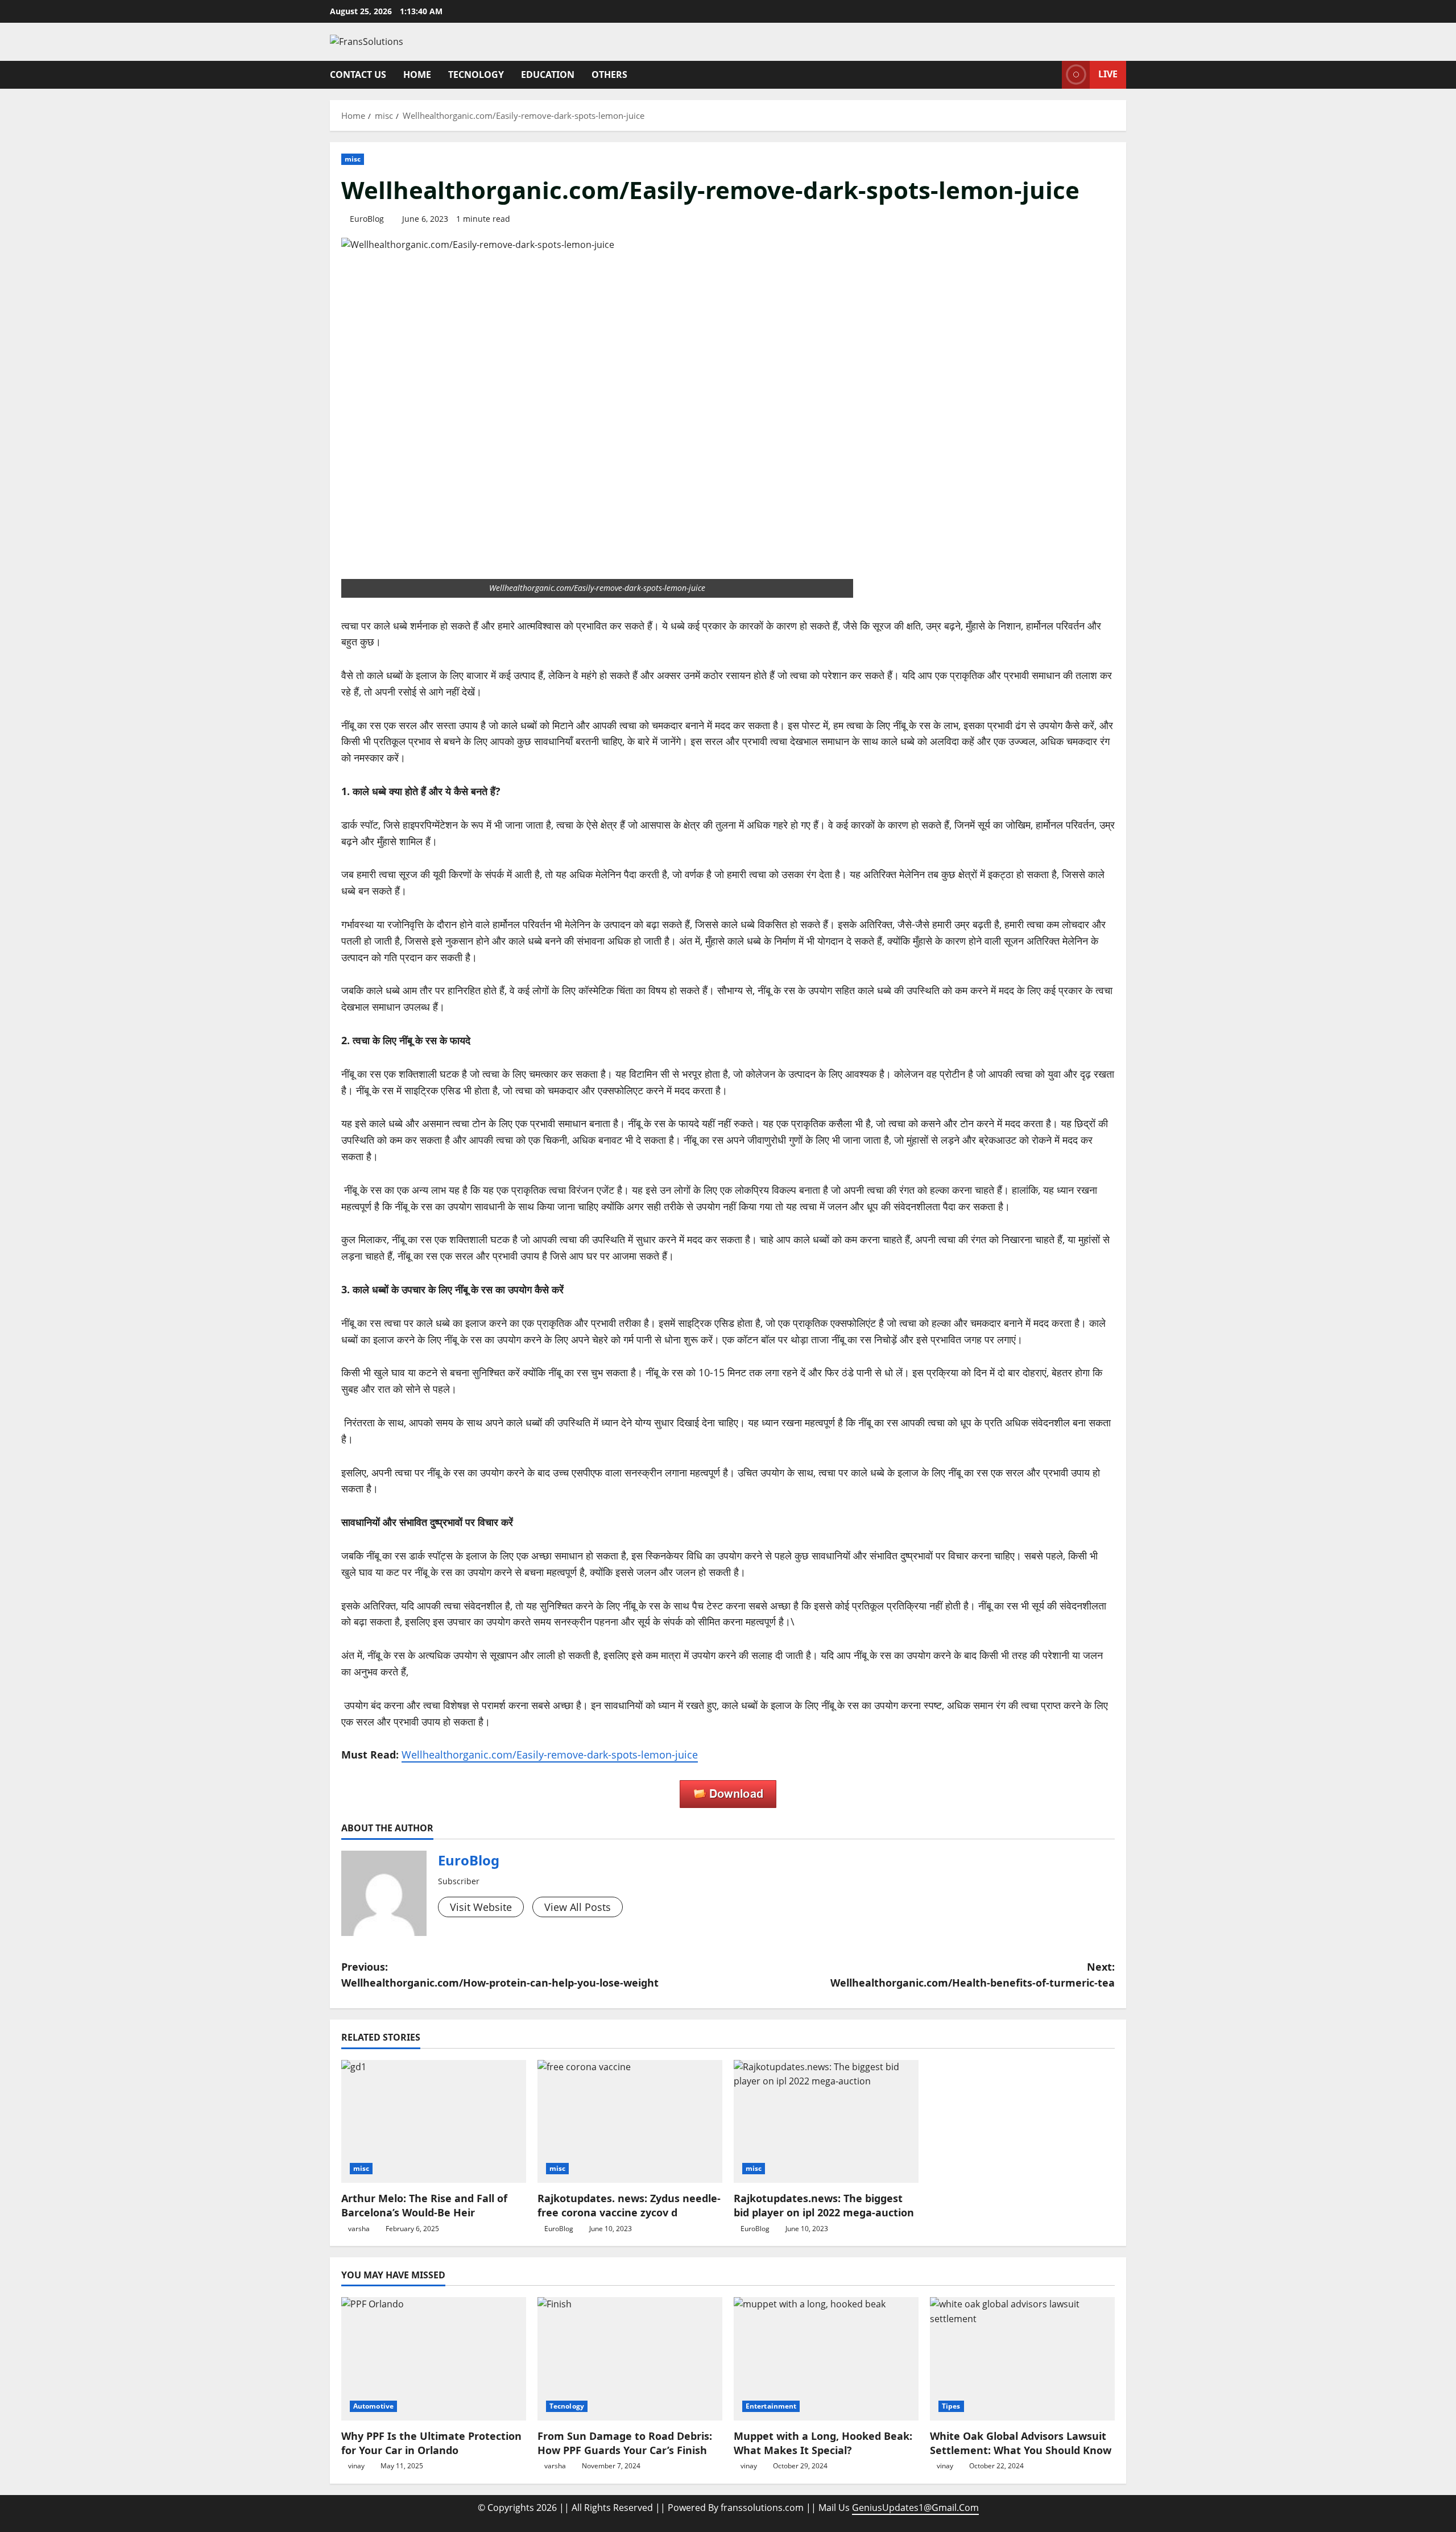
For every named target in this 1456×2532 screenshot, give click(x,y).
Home (417, 75)
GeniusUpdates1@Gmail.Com (915, 2508)
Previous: (500, 1975)
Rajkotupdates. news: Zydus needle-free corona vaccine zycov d (629, 2205)
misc (353, 159)
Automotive (373, 2406)
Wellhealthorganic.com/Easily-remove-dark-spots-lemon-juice (550, 1755)
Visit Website (481, 1907)
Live (1108, 74)
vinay (356, 2466)
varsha (359, 2229)
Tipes (951, 2406)
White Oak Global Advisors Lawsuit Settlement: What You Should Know (1021, 2443)
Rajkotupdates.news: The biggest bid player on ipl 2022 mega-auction (824, 2205)
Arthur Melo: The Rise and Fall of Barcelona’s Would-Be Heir (424, 2205)
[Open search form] (1050, 75)
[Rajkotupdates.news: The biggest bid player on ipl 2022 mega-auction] (826, 2122)
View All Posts (578, 1907)
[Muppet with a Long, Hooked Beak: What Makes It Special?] (826, 2359)
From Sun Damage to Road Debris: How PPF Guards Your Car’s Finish (625, 2443)
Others (609, 75)
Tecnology (476, 75)
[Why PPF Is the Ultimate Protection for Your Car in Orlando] (434, 2359)
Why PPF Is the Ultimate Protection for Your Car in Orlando (431, 2443)
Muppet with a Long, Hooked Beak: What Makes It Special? (823, 2443)
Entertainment (771, 2406)
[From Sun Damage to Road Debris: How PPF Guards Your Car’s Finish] (630, 2359)
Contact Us (358, 75)
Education (548, 75)
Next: (973, 1975)
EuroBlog (367, 219)
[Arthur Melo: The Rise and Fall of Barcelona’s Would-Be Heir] (434, 2122)
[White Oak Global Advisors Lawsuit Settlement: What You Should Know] (1022, 2359)
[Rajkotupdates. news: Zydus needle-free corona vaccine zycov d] (630, 2122)
